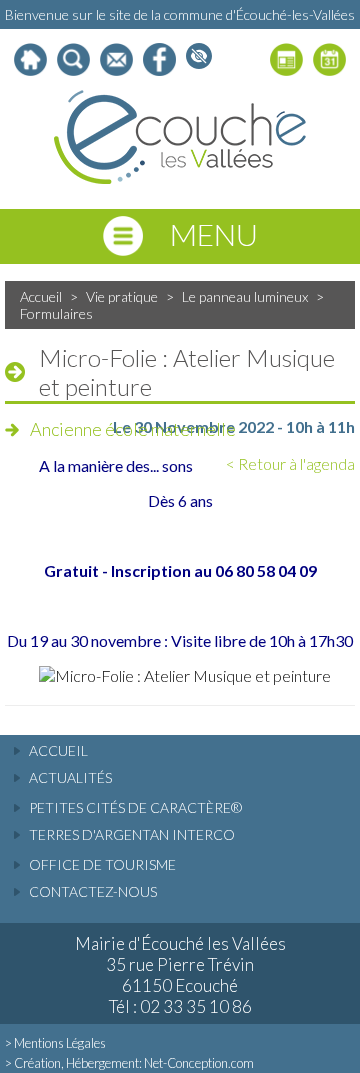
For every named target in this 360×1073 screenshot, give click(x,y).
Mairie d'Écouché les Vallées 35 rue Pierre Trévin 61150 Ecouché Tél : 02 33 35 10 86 (180, 975)
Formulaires (56, 313)
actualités (70, 777)
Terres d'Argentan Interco (132, 834)
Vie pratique (122, 296)
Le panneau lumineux (245, 296)
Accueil (41, 296)
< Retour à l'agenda (290, 463)
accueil (58, 750)
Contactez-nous (93, 891)
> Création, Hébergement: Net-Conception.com (129, 1063)
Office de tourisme (102, 864)
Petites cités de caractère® (135, 807)
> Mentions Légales (55, 1043)
